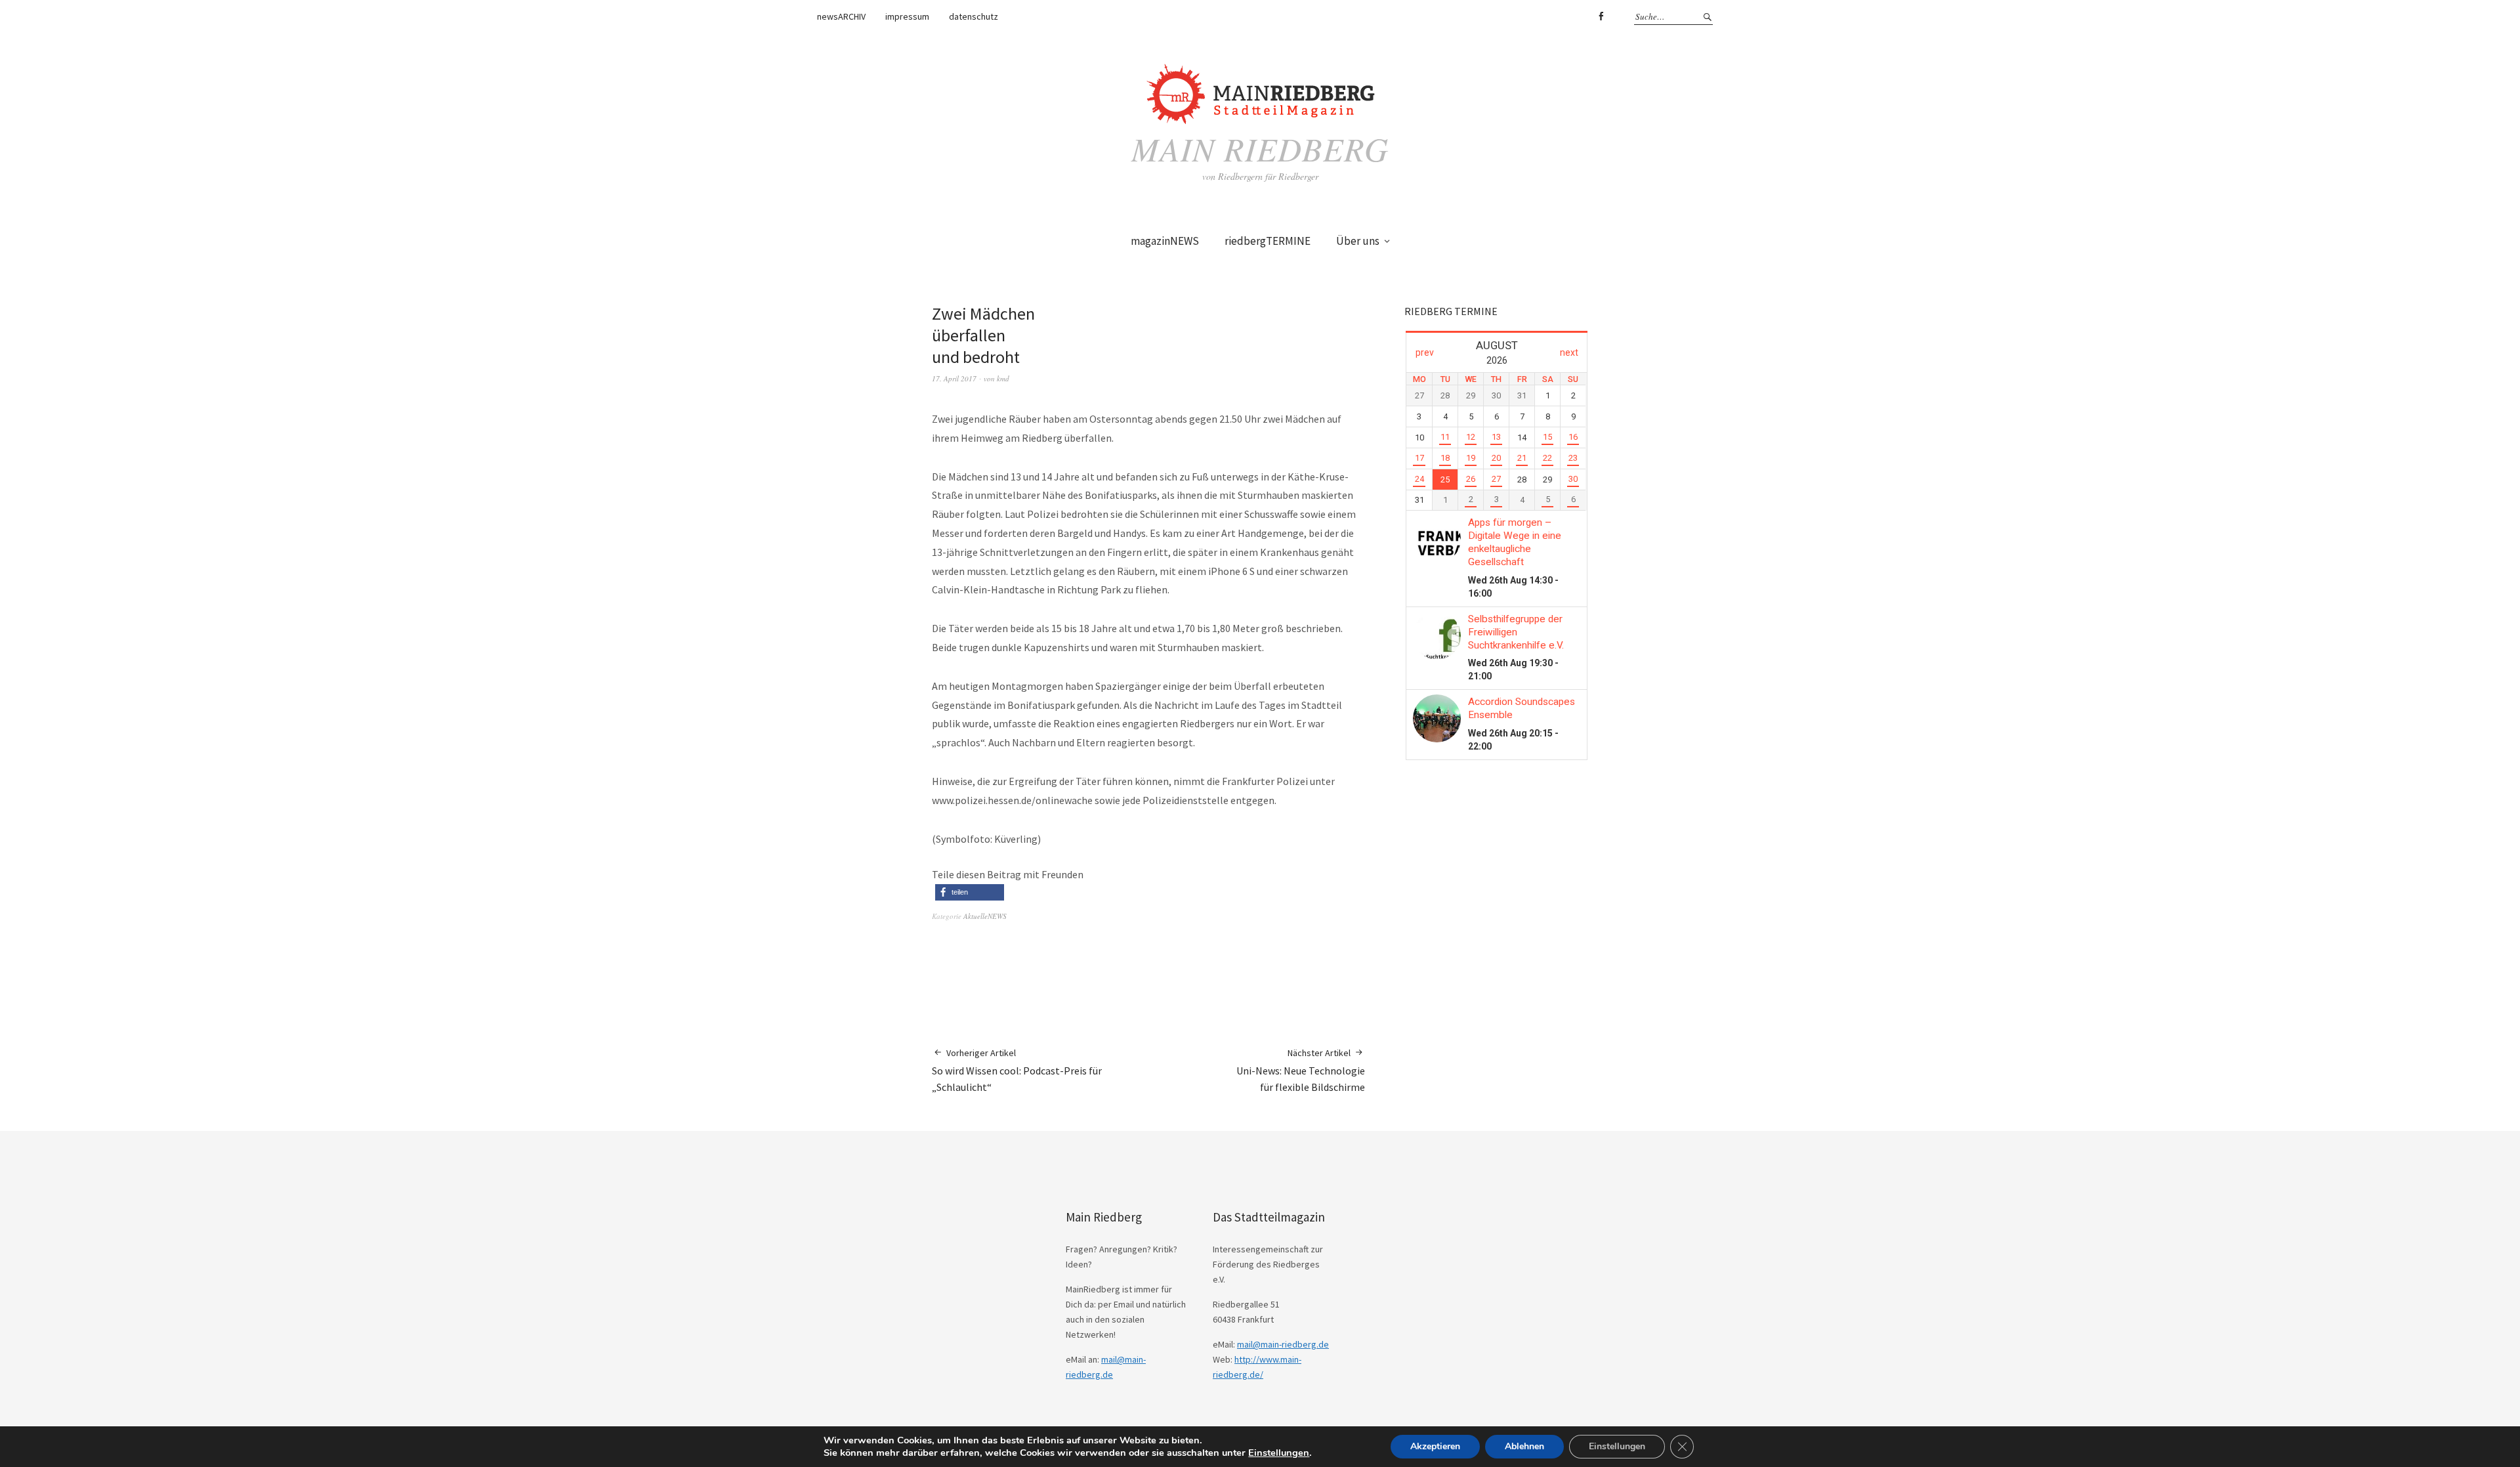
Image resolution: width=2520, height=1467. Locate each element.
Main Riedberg (1260, 148)
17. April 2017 (954, 378)
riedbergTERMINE (1268, 241)
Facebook (1601, 16)
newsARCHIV (841, 16)
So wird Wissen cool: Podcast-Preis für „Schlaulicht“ (1017, 1070)
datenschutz (974, 16)
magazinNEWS (1165, 241)
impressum (907, 16)
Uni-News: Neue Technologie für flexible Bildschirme (1301, 1070)
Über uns (1358, 241)
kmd (1003, 378)
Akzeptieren (1435, 1446)
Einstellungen (1279, 1453)
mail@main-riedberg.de (1283, 1344)
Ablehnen (1524, 1446)
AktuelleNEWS (985, 916)
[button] (970, 892)
